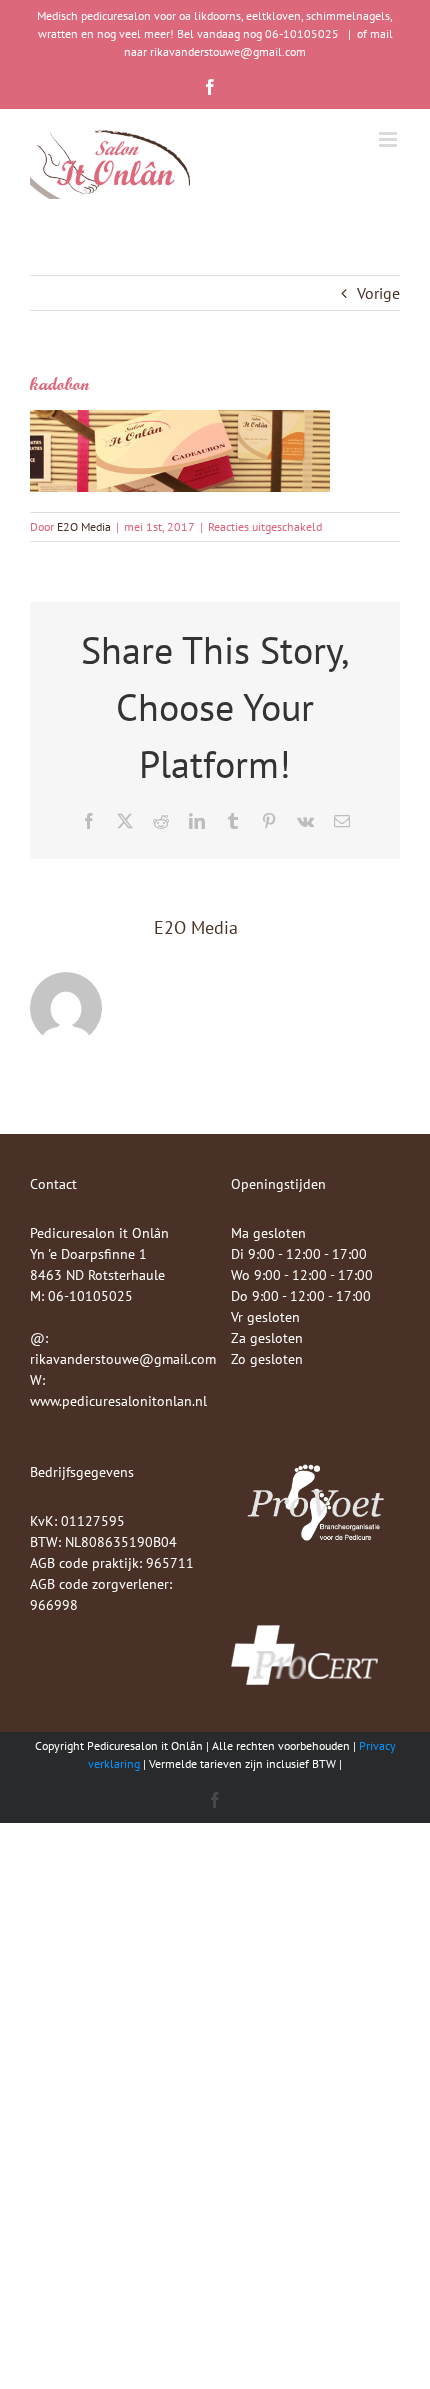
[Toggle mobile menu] (389, 139)
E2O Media (84, 526)
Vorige (378, 293)
